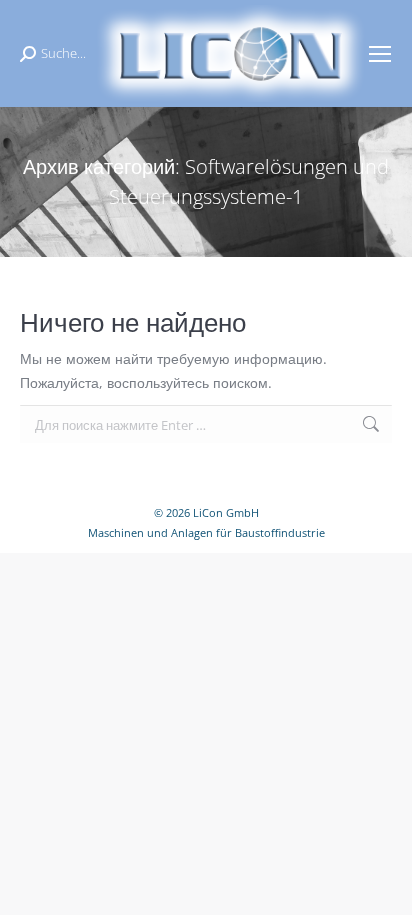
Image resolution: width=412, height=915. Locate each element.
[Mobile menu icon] (380, 54)
